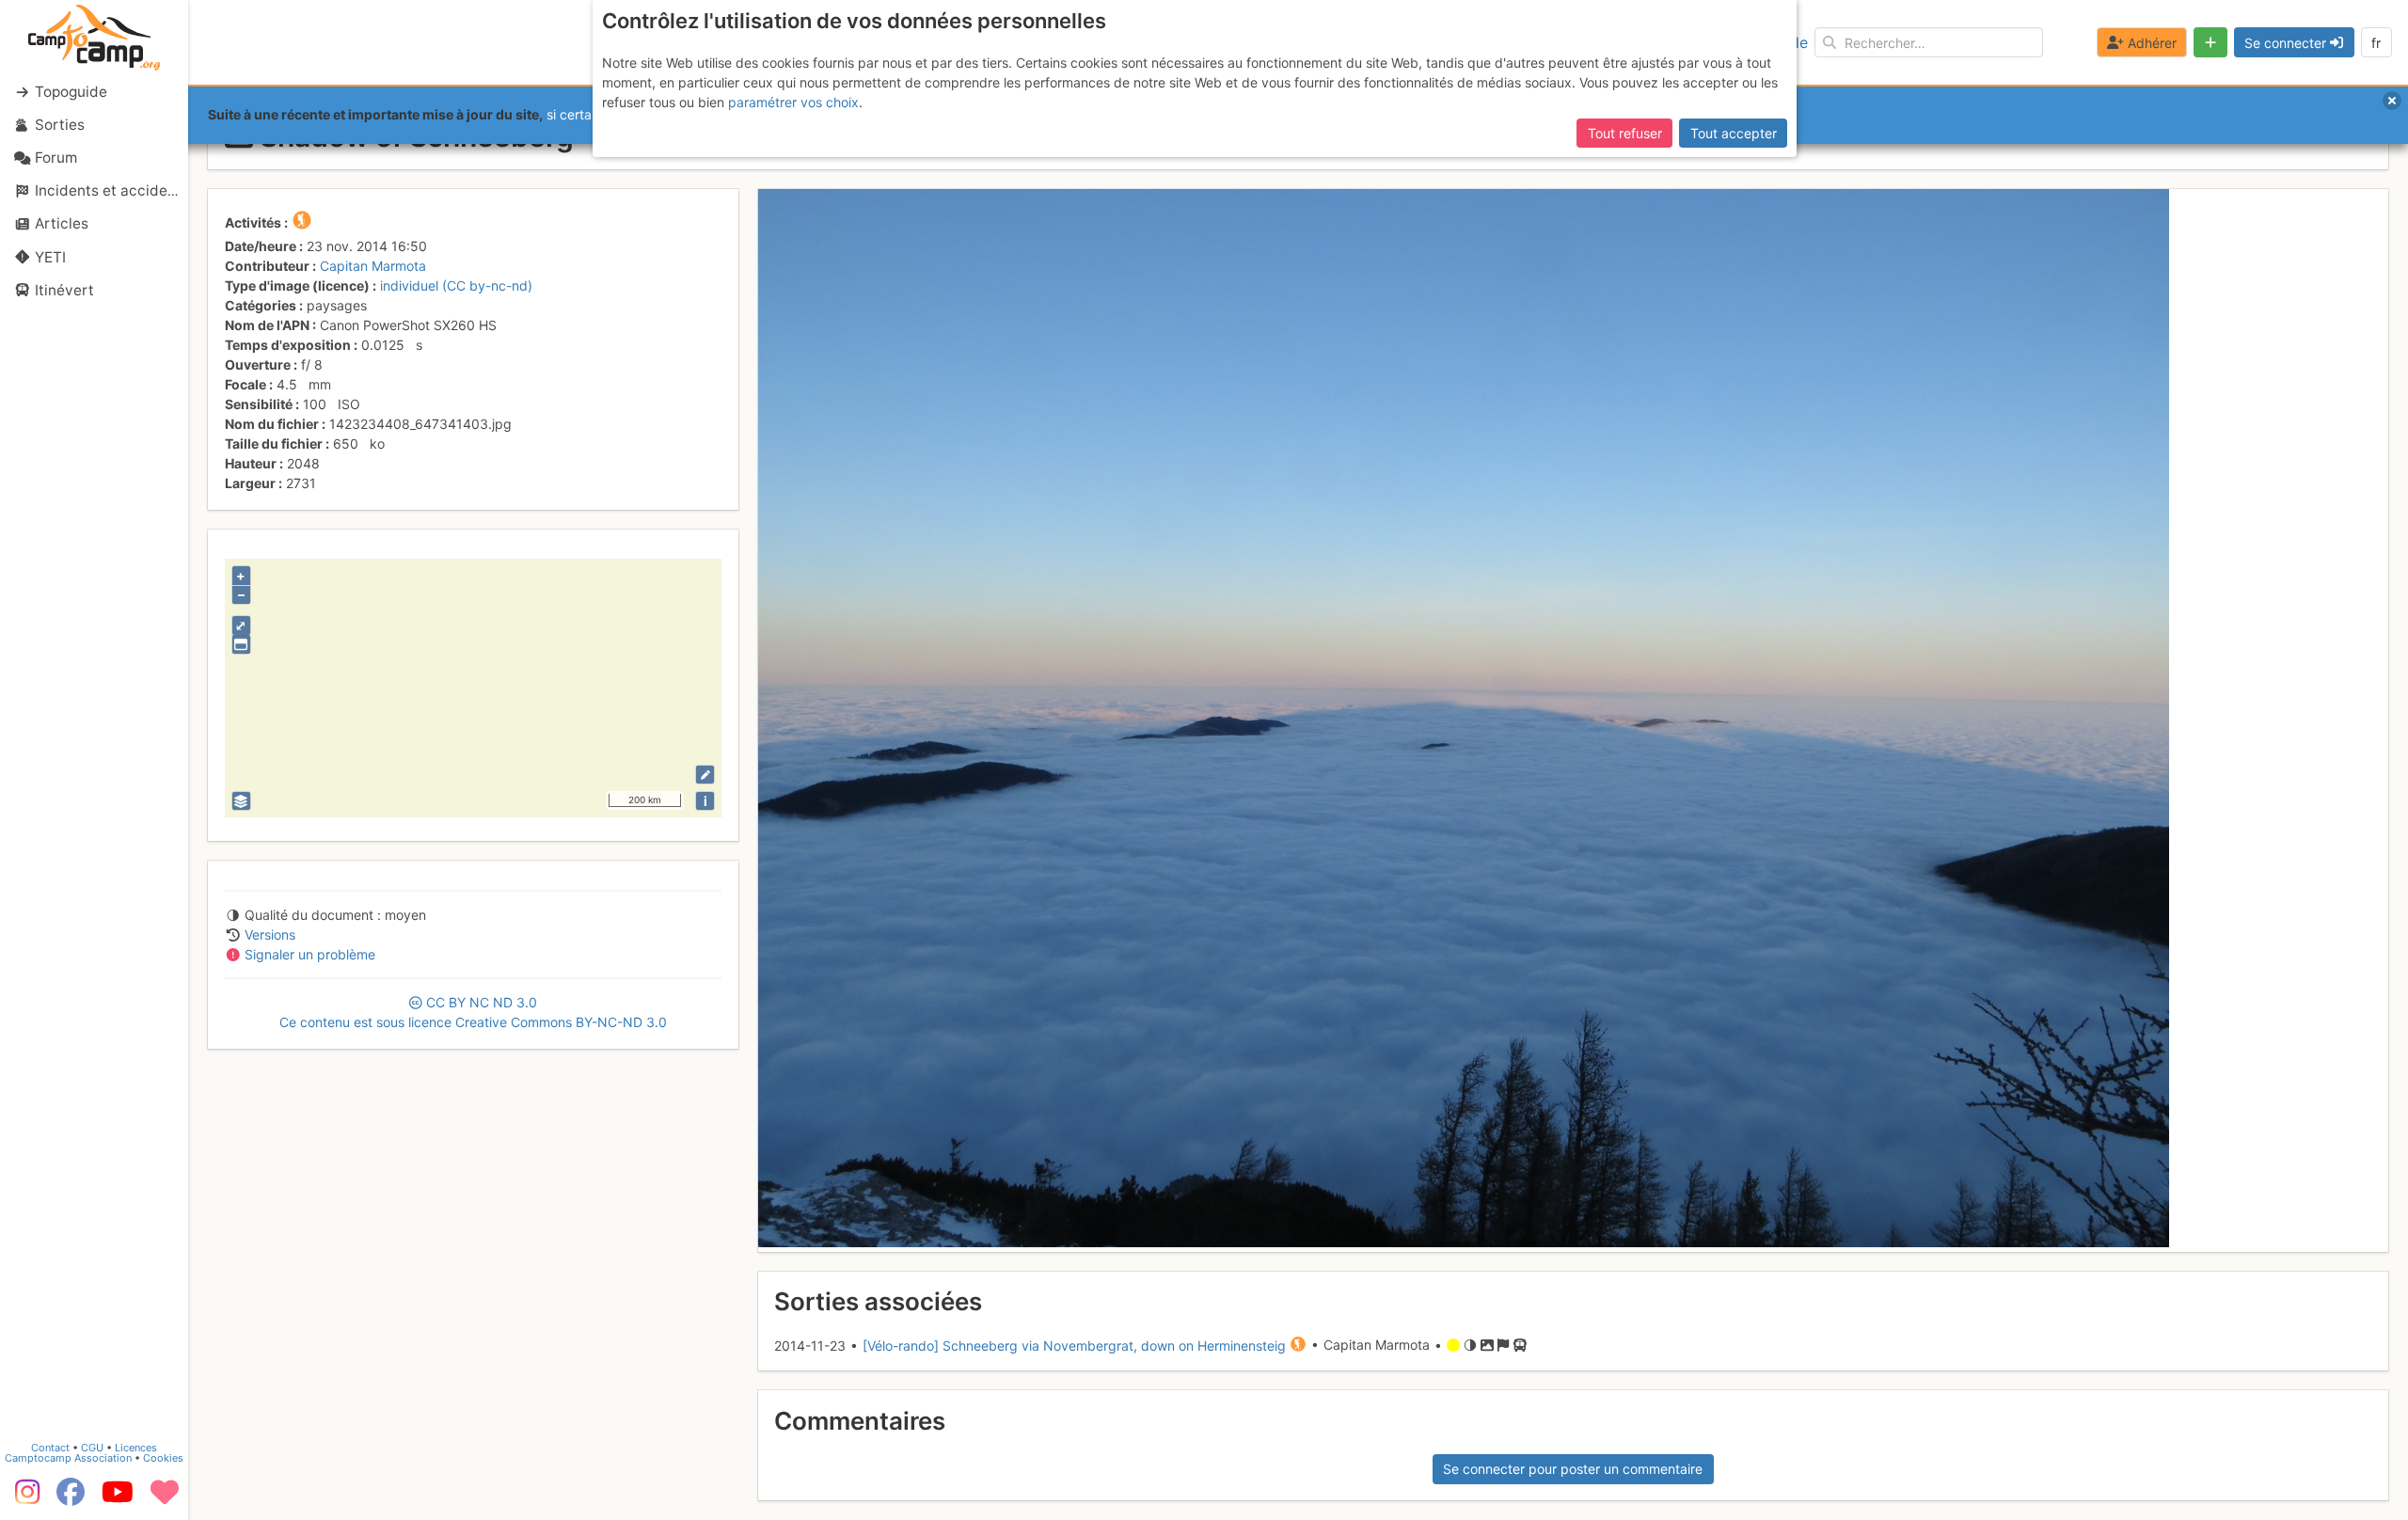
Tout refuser (1625, 133)
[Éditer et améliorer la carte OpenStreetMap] (705, 775)
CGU (92, 1448)
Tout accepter (1734, 133)
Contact (50, 1448)
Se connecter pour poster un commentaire (1573, 1469)
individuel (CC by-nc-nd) (456, 285)
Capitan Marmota (373, 266)
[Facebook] (71, 1498)
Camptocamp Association (68, 1458)
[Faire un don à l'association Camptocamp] (165, 1498)
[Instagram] (24, 1498)
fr (2376, 43)
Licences (136, 1448)
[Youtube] (118, 1498)
